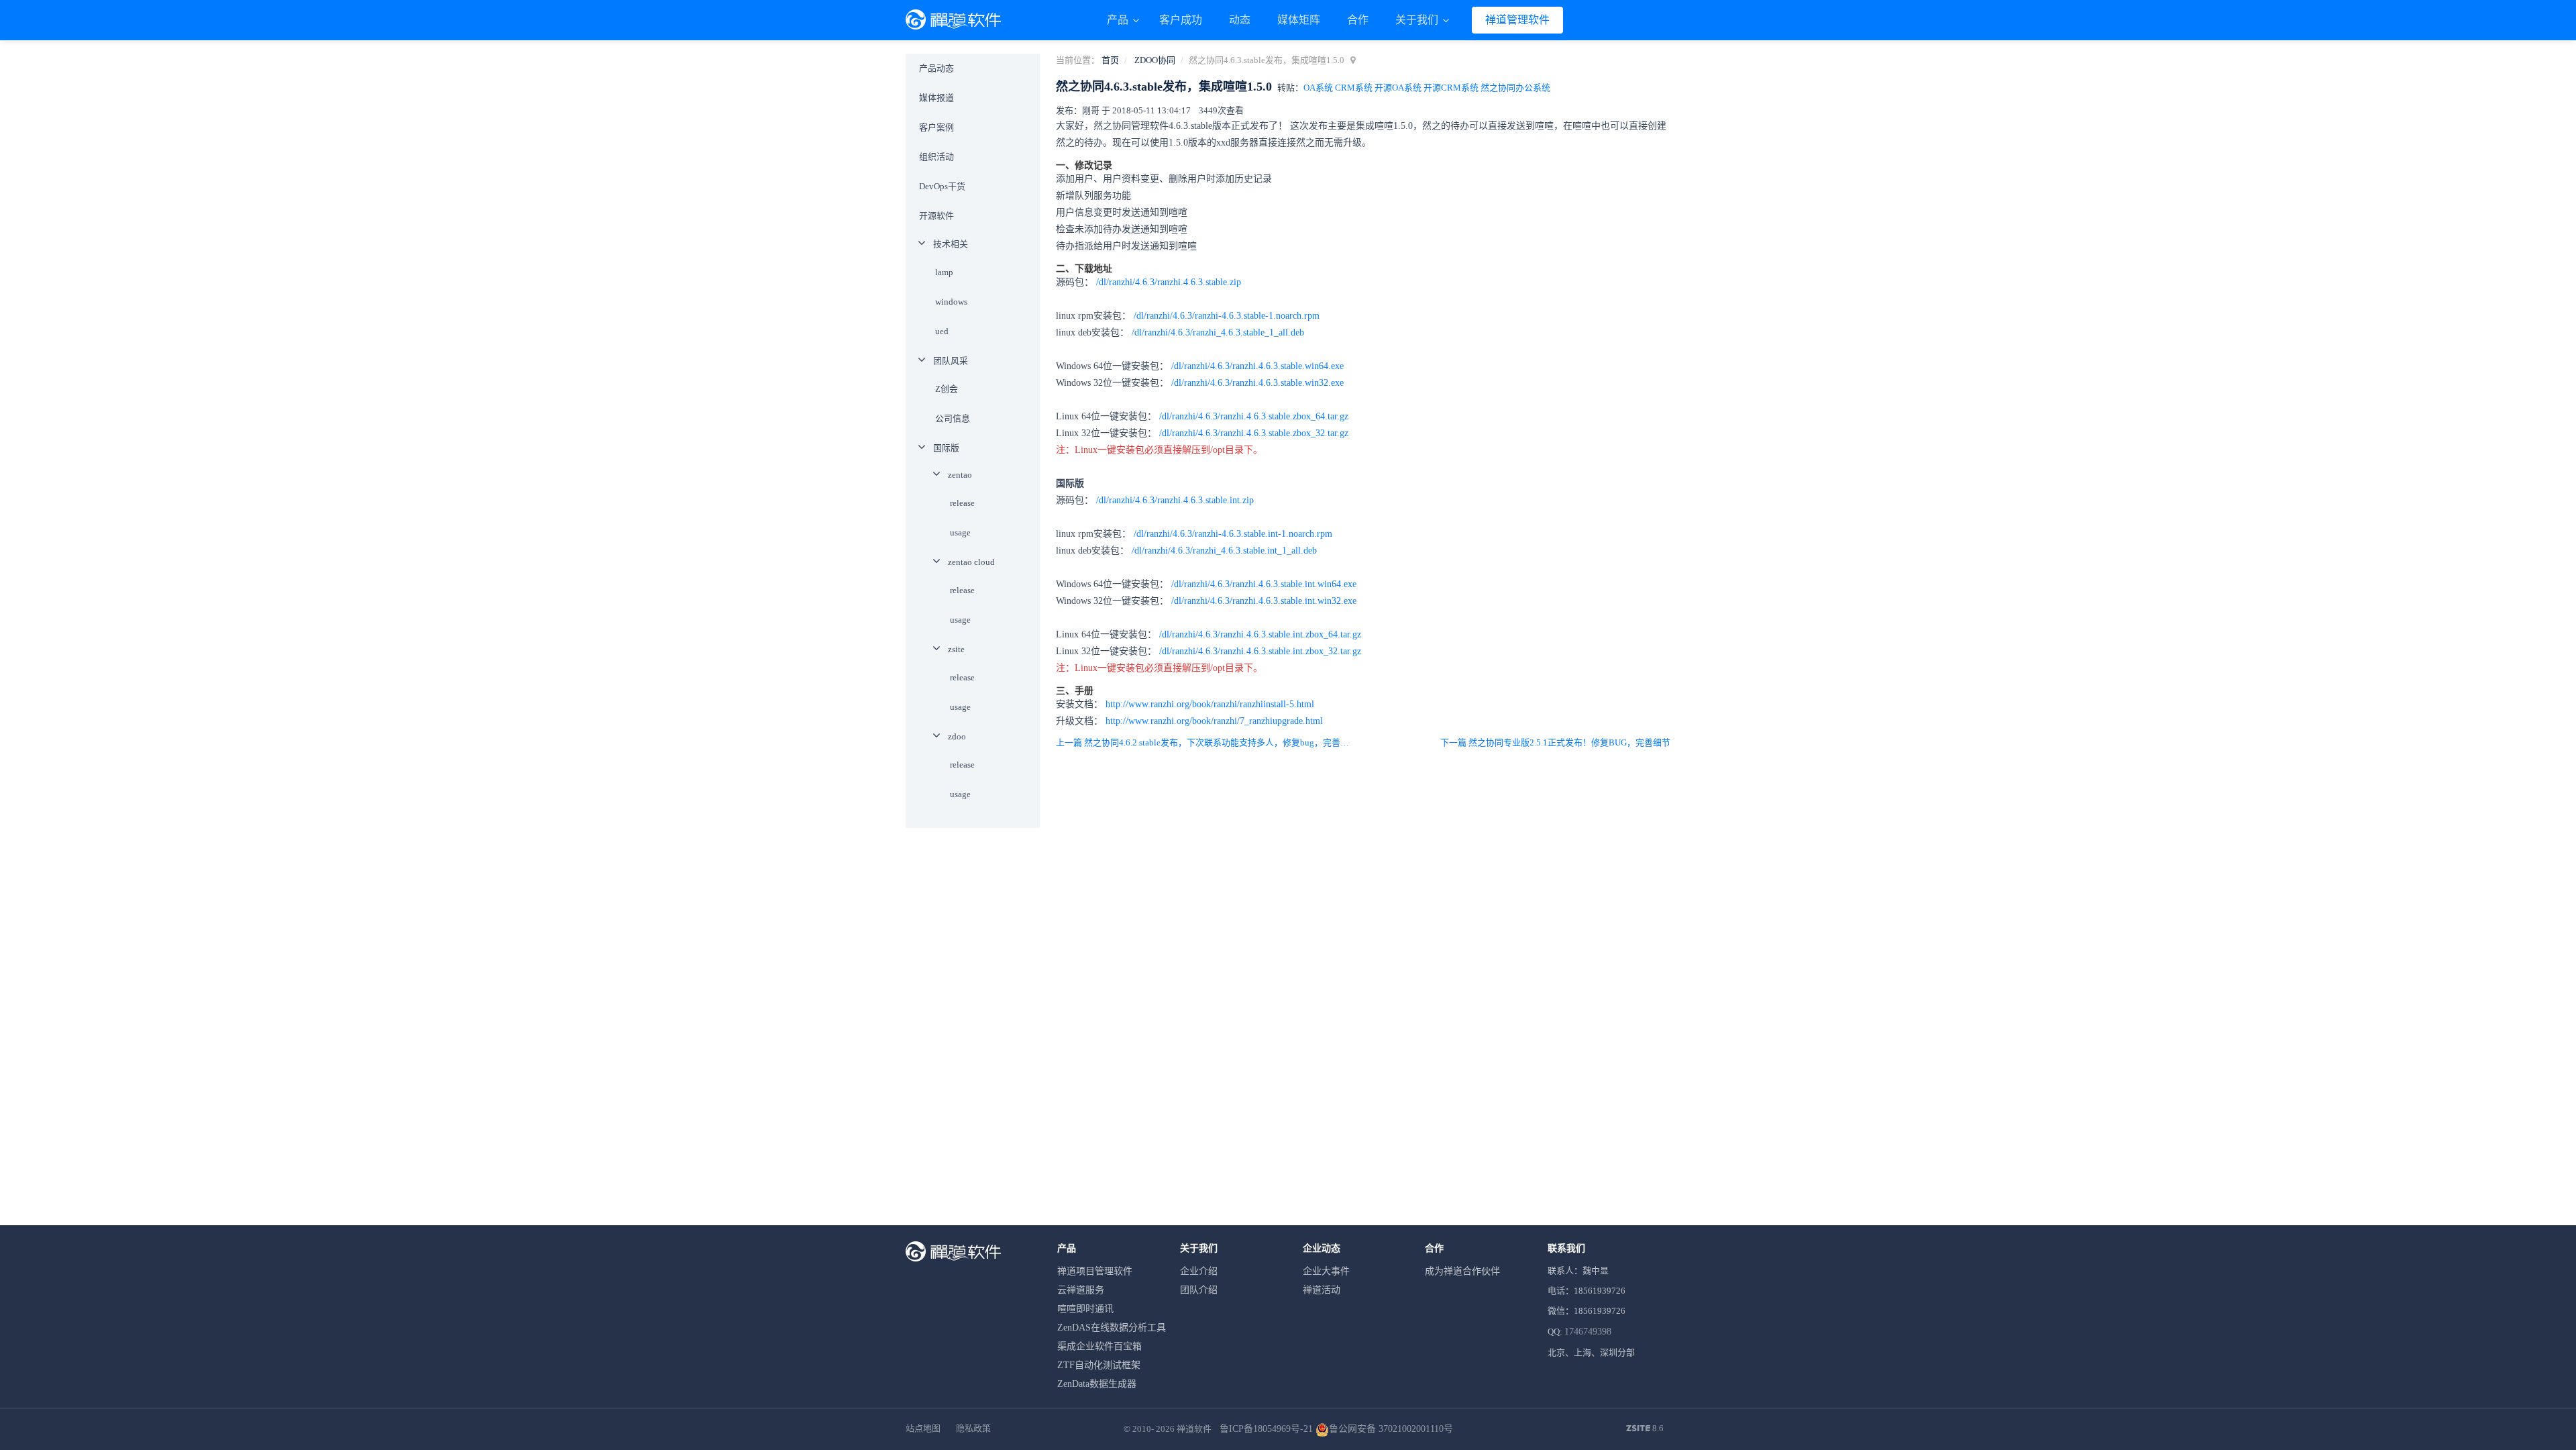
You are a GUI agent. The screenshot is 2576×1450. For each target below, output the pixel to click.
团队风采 (951, 361)
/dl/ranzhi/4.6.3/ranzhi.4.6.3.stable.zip (1169, 282)
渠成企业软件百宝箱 (1099, 1346)
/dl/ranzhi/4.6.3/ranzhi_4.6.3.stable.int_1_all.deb (1224, 551)
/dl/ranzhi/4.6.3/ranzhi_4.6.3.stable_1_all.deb (1218, 332)
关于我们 (1418, 20)
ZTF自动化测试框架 (1099, 1365)
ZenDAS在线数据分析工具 (1112, 1328)
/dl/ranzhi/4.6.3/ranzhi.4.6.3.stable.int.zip (1175, 500)
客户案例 (936, 127)
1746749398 (1588, 1332)
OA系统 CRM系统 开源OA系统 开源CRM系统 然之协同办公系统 (1427, 88)
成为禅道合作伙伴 (1462, 1271)
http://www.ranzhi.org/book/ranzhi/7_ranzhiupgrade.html (1214, 721)
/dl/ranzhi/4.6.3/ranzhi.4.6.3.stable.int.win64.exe (1264, 584)
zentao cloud (971, 562)
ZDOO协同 (1155, 60)
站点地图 (923, 1428)
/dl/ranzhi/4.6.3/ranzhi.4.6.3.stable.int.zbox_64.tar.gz (1260, 634)
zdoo (957, 736)
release (962, 503)
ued (942, 331)
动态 (1240, 20)
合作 (1358, 20)
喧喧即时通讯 (1085, 1309)
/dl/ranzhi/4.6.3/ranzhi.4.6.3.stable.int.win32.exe (1264, 601)
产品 (1119, 20)
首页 (1110, 60)
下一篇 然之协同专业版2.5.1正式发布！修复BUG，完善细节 (1555, 742)
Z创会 (947, 389)
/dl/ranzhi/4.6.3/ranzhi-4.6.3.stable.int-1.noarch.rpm (1233, 534)
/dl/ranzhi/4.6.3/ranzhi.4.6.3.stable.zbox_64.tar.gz (1254, 416)
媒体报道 (936, 98)
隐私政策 (973, 1428)
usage (960, 532)
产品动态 (936, 68)
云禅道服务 (1081, 1290)
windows (951, 302)
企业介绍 (1199, 1271)
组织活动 (936, 157)
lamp (944, 272)
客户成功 (1181, 20)
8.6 (1645, 1429)
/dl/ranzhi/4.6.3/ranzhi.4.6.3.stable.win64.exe (1257, 366)
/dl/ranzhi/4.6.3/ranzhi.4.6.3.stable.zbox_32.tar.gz (1254, 433)
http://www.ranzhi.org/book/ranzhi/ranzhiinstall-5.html (1210, 704)
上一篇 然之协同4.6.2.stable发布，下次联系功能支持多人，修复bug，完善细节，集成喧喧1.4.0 (1206, 742)
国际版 (946, 448)
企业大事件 (1326, 1271)
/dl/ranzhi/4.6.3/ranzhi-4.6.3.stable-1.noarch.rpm (1227, 316)
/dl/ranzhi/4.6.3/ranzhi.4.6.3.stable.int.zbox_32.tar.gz (1260, 651)
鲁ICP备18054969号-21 (1266, 1429)
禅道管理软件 (1517, 20)
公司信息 (953, 418)
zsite (956, 649)
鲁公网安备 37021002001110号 (1391, 1429)
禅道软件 (1194, 1429)
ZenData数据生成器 (1097, 1384)
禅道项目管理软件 (1095, 1271)
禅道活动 (1322, 1290)
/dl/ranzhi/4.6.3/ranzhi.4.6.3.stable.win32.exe (1257, 383)
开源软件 (936, 216)
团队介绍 (1199, 1290)
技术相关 (951, 244)
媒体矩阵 (1299, 20)
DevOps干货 (942, 186)
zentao (960, 475)
